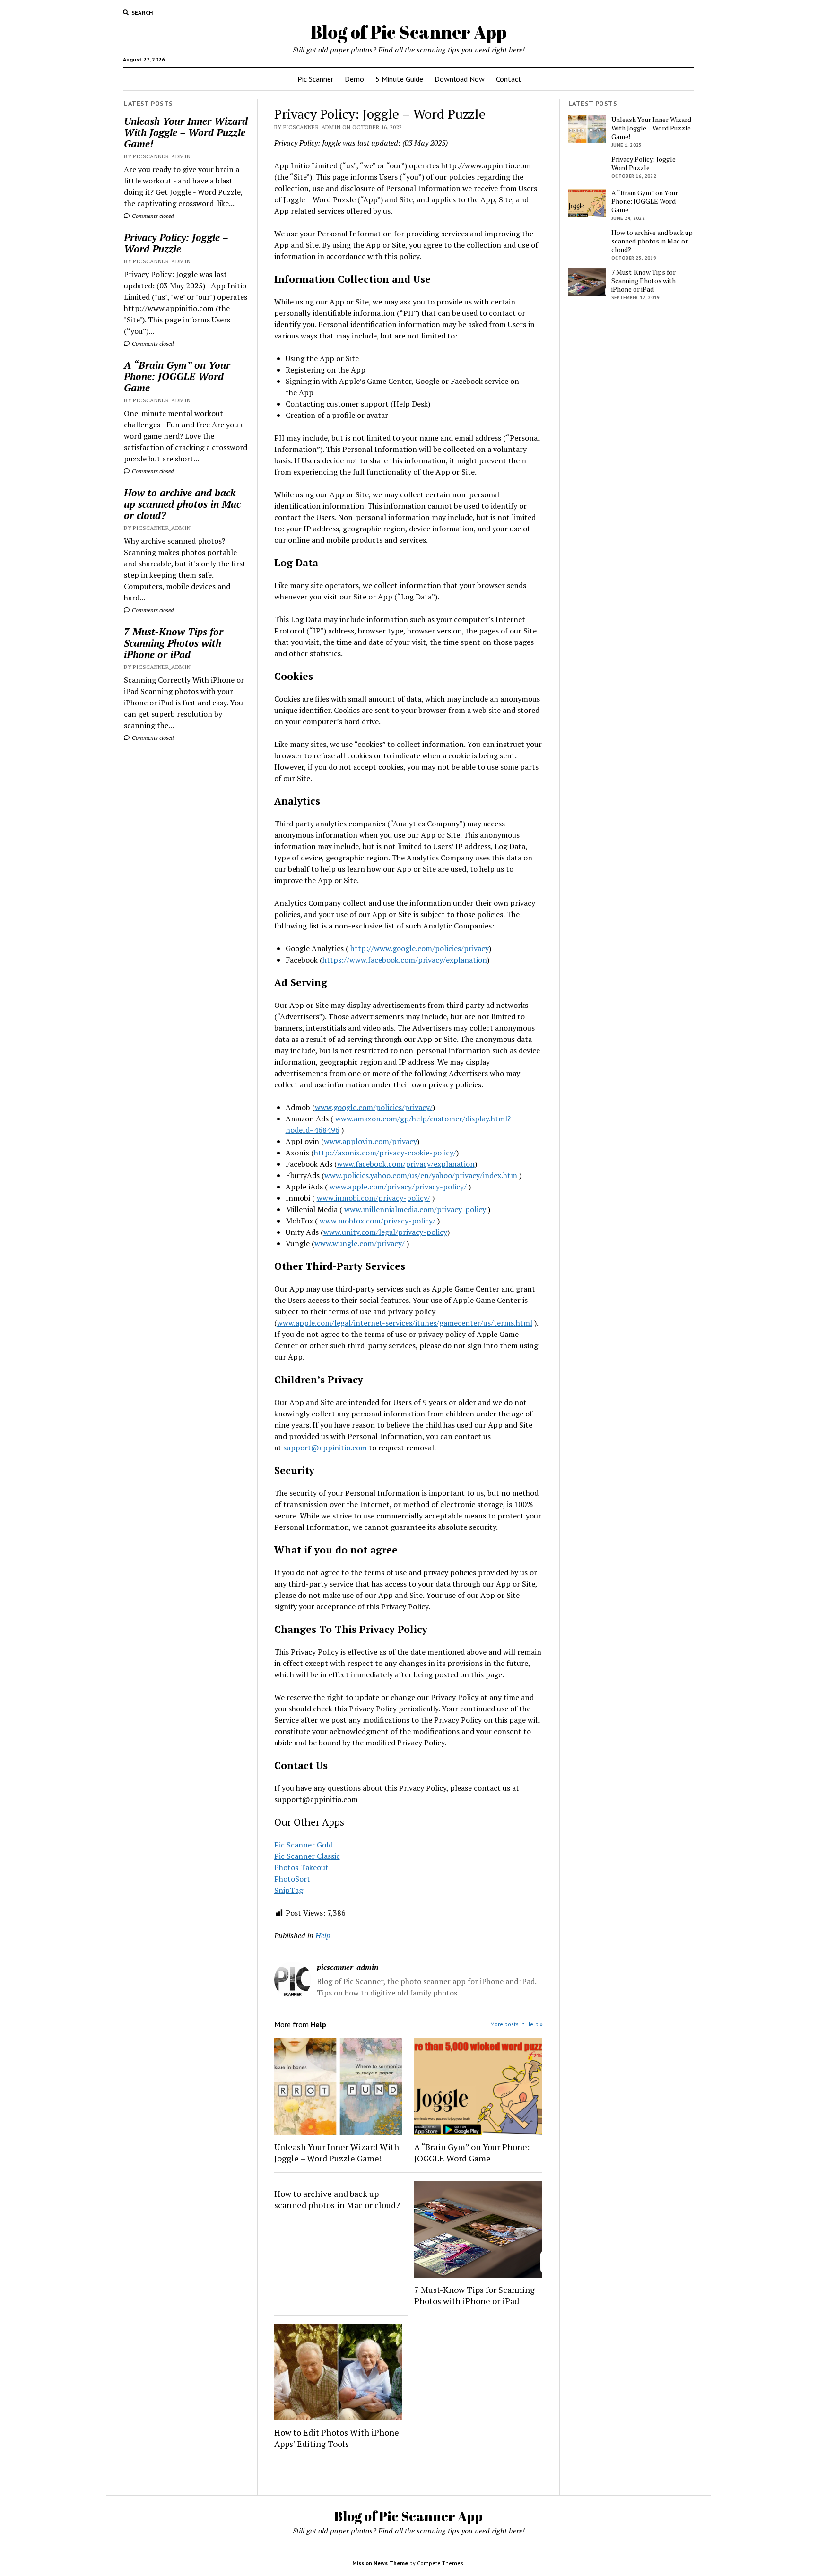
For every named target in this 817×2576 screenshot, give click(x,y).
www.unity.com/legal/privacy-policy (385, 1232)
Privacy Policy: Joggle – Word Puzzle (176, 243)
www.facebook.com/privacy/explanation (406, 1164)
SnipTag (289, 1890)
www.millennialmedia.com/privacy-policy (415, 1209)
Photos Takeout (301, 1867)
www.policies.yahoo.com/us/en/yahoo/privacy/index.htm (421, 1175)
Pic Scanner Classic (307, 1856)
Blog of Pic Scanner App (409, 32)
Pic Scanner (315, 79)
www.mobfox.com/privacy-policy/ (378, 1221)
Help (323, 1935)
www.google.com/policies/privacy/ (374, 1107)
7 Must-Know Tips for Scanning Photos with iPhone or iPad (174, 643)
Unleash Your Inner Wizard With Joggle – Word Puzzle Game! (186, 132)
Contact (509, 79)
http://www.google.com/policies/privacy (420, 948)
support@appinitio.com (325, 1448)
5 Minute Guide (399, 79)
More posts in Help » (517, 2024)
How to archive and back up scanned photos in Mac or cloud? (182, 504)
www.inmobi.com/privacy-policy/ (374, 1198)
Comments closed (152, 216)
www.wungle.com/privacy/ (360, 1243)
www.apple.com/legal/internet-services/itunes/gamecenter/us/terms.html (405, 1323)
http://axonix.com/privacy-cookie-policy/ (385, 1153)
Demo (354, 79)
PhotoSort (292, 1879)
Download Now (460, 79)
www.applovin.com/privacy (370, 1141)
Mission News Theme (380, 2563)
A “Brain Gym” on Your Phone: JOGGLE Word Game (177, 376)
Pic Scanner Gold (304, 1845)
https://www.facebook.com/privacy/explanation (405, 960)
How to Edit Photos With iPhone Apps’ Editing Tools (337, 2438)
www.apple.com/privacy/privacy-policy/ (398, 1187)
